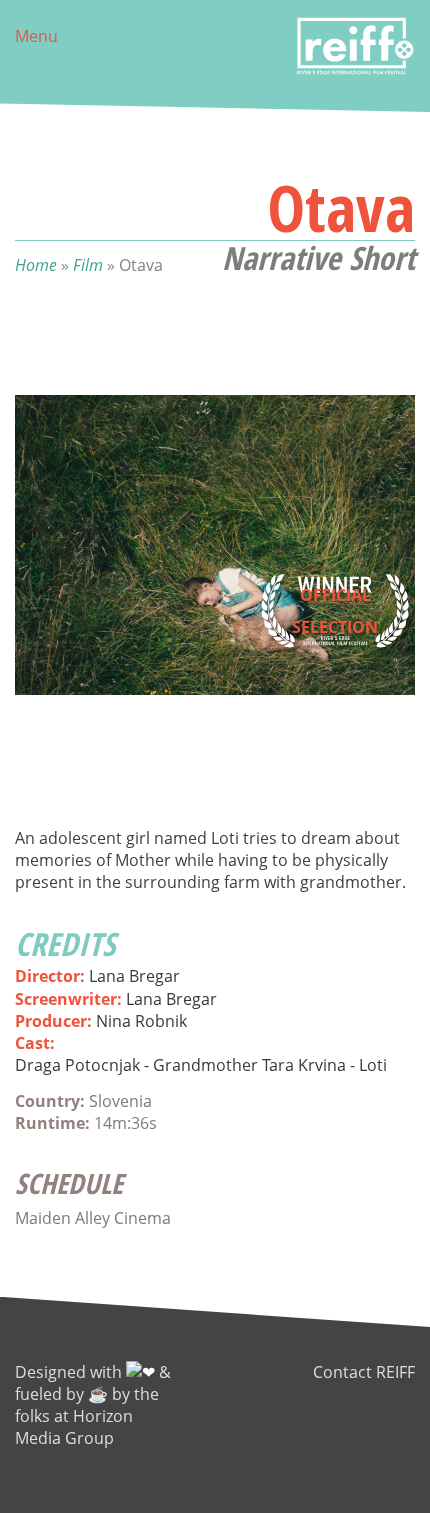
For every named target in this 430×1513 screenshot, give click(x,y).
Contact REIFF (364, 1372)
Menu (36, 36)
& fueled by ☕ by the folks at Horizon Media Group (93, 1405)
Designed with (70, 1372)
